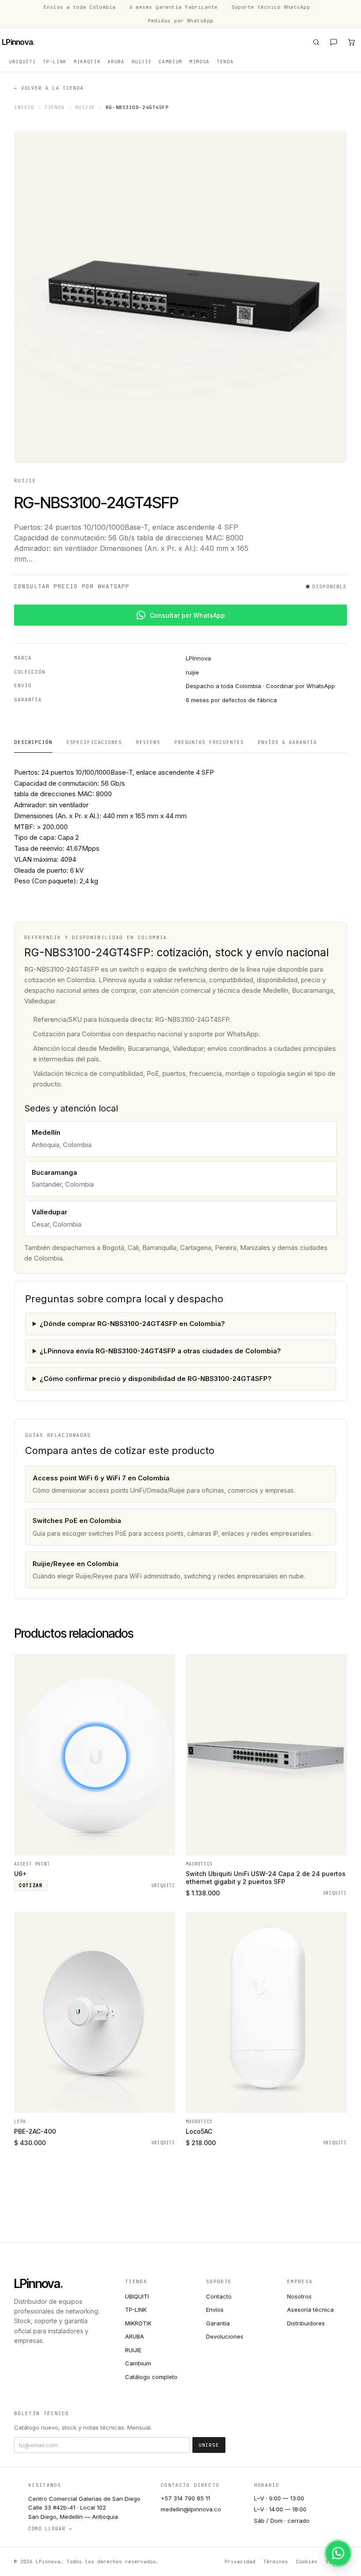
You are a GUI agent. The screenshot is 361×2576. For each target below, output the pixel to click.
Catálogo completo (151, 2377)
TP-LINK (55, 62)
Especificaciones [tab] (94, 742)
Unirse (209, 2445)
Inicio (24, 107)
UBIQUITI (22, 62)
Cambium (170, 62)
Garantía (218, 2323)
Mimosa (199, 62)
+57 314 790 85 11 (185, 2498)
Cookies (307, 2561)
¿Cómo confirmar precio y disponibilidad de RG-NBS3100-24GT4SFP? (156, 1379)
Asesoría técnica (310, 2310)
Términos (276, 2561)
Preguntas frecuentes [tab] (209, 742)
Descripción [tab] (33, 742)
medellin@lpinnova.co (191, 2509)
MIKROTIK (87, 62)
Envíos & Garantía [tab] (287, 742)
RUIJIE (142, 62)
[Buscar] (316, 42)
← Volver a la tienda (49, 88)
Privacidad (240, 2561)
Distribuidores (306, 2323)
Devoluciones (225, 2336)
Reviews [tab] (148, 742)
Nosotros (299, 2296)
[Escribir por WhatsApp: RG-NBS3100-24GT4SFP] (338, 2553)
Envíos (215, 2310)
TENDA (225, 62)
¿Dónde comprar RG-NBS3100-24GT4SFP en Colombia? (132, 1324)
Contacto (219, 2296)
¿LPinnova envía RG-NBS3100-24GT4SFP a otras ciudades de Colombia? (160, 1351)
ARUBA (116, 62)
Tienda (54, 107)
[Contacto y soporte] (334, 42)
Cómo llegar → (50, 2529)
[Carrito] (351, 42)
